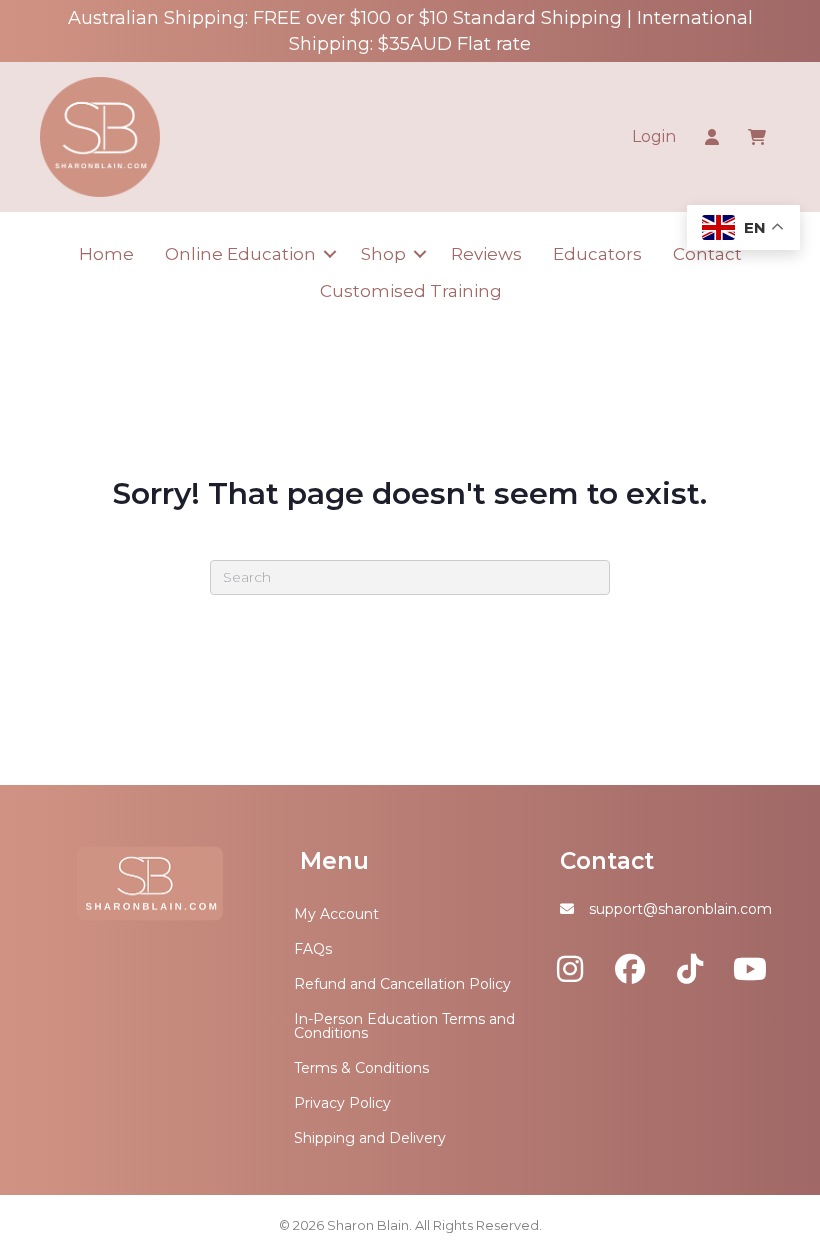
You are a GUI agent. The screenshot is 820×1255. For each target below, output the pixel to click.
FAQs (313, 949)
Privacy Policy (342, 1103)
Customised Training (411, 291)
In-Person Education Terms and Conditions (404, 1026)
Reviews (486, 254)
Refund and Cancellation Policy (402, 984)
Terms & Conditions (361, 1068)
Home (106, 254)
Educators (597, 254)
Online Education (240, 254)
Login (654, 136)
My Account (336, 914)
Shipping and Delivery (370, 1138)
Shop (383, 254)
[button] (330, 254)
